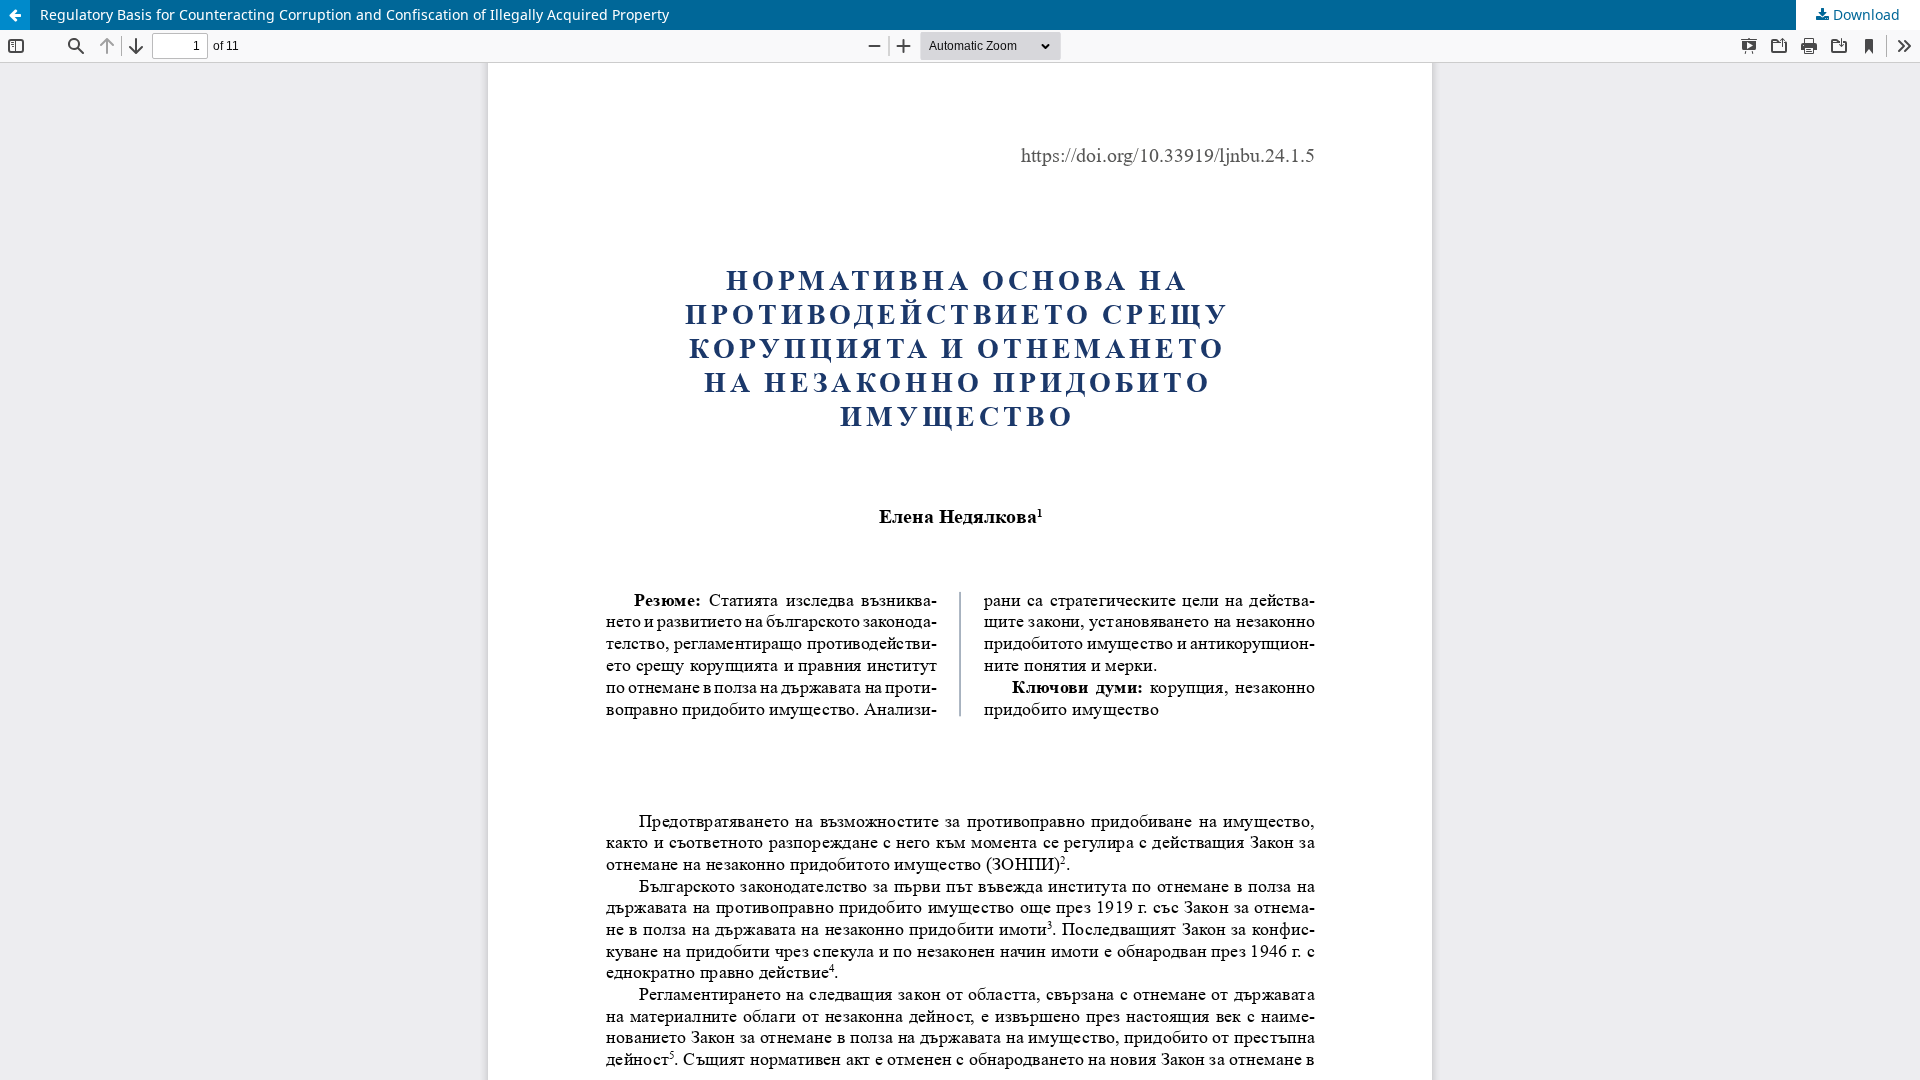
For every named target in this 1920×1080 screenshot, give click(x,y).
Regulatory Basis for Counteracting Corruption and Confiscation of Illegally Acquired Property (354, 14)
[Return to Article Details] (15, 15)
